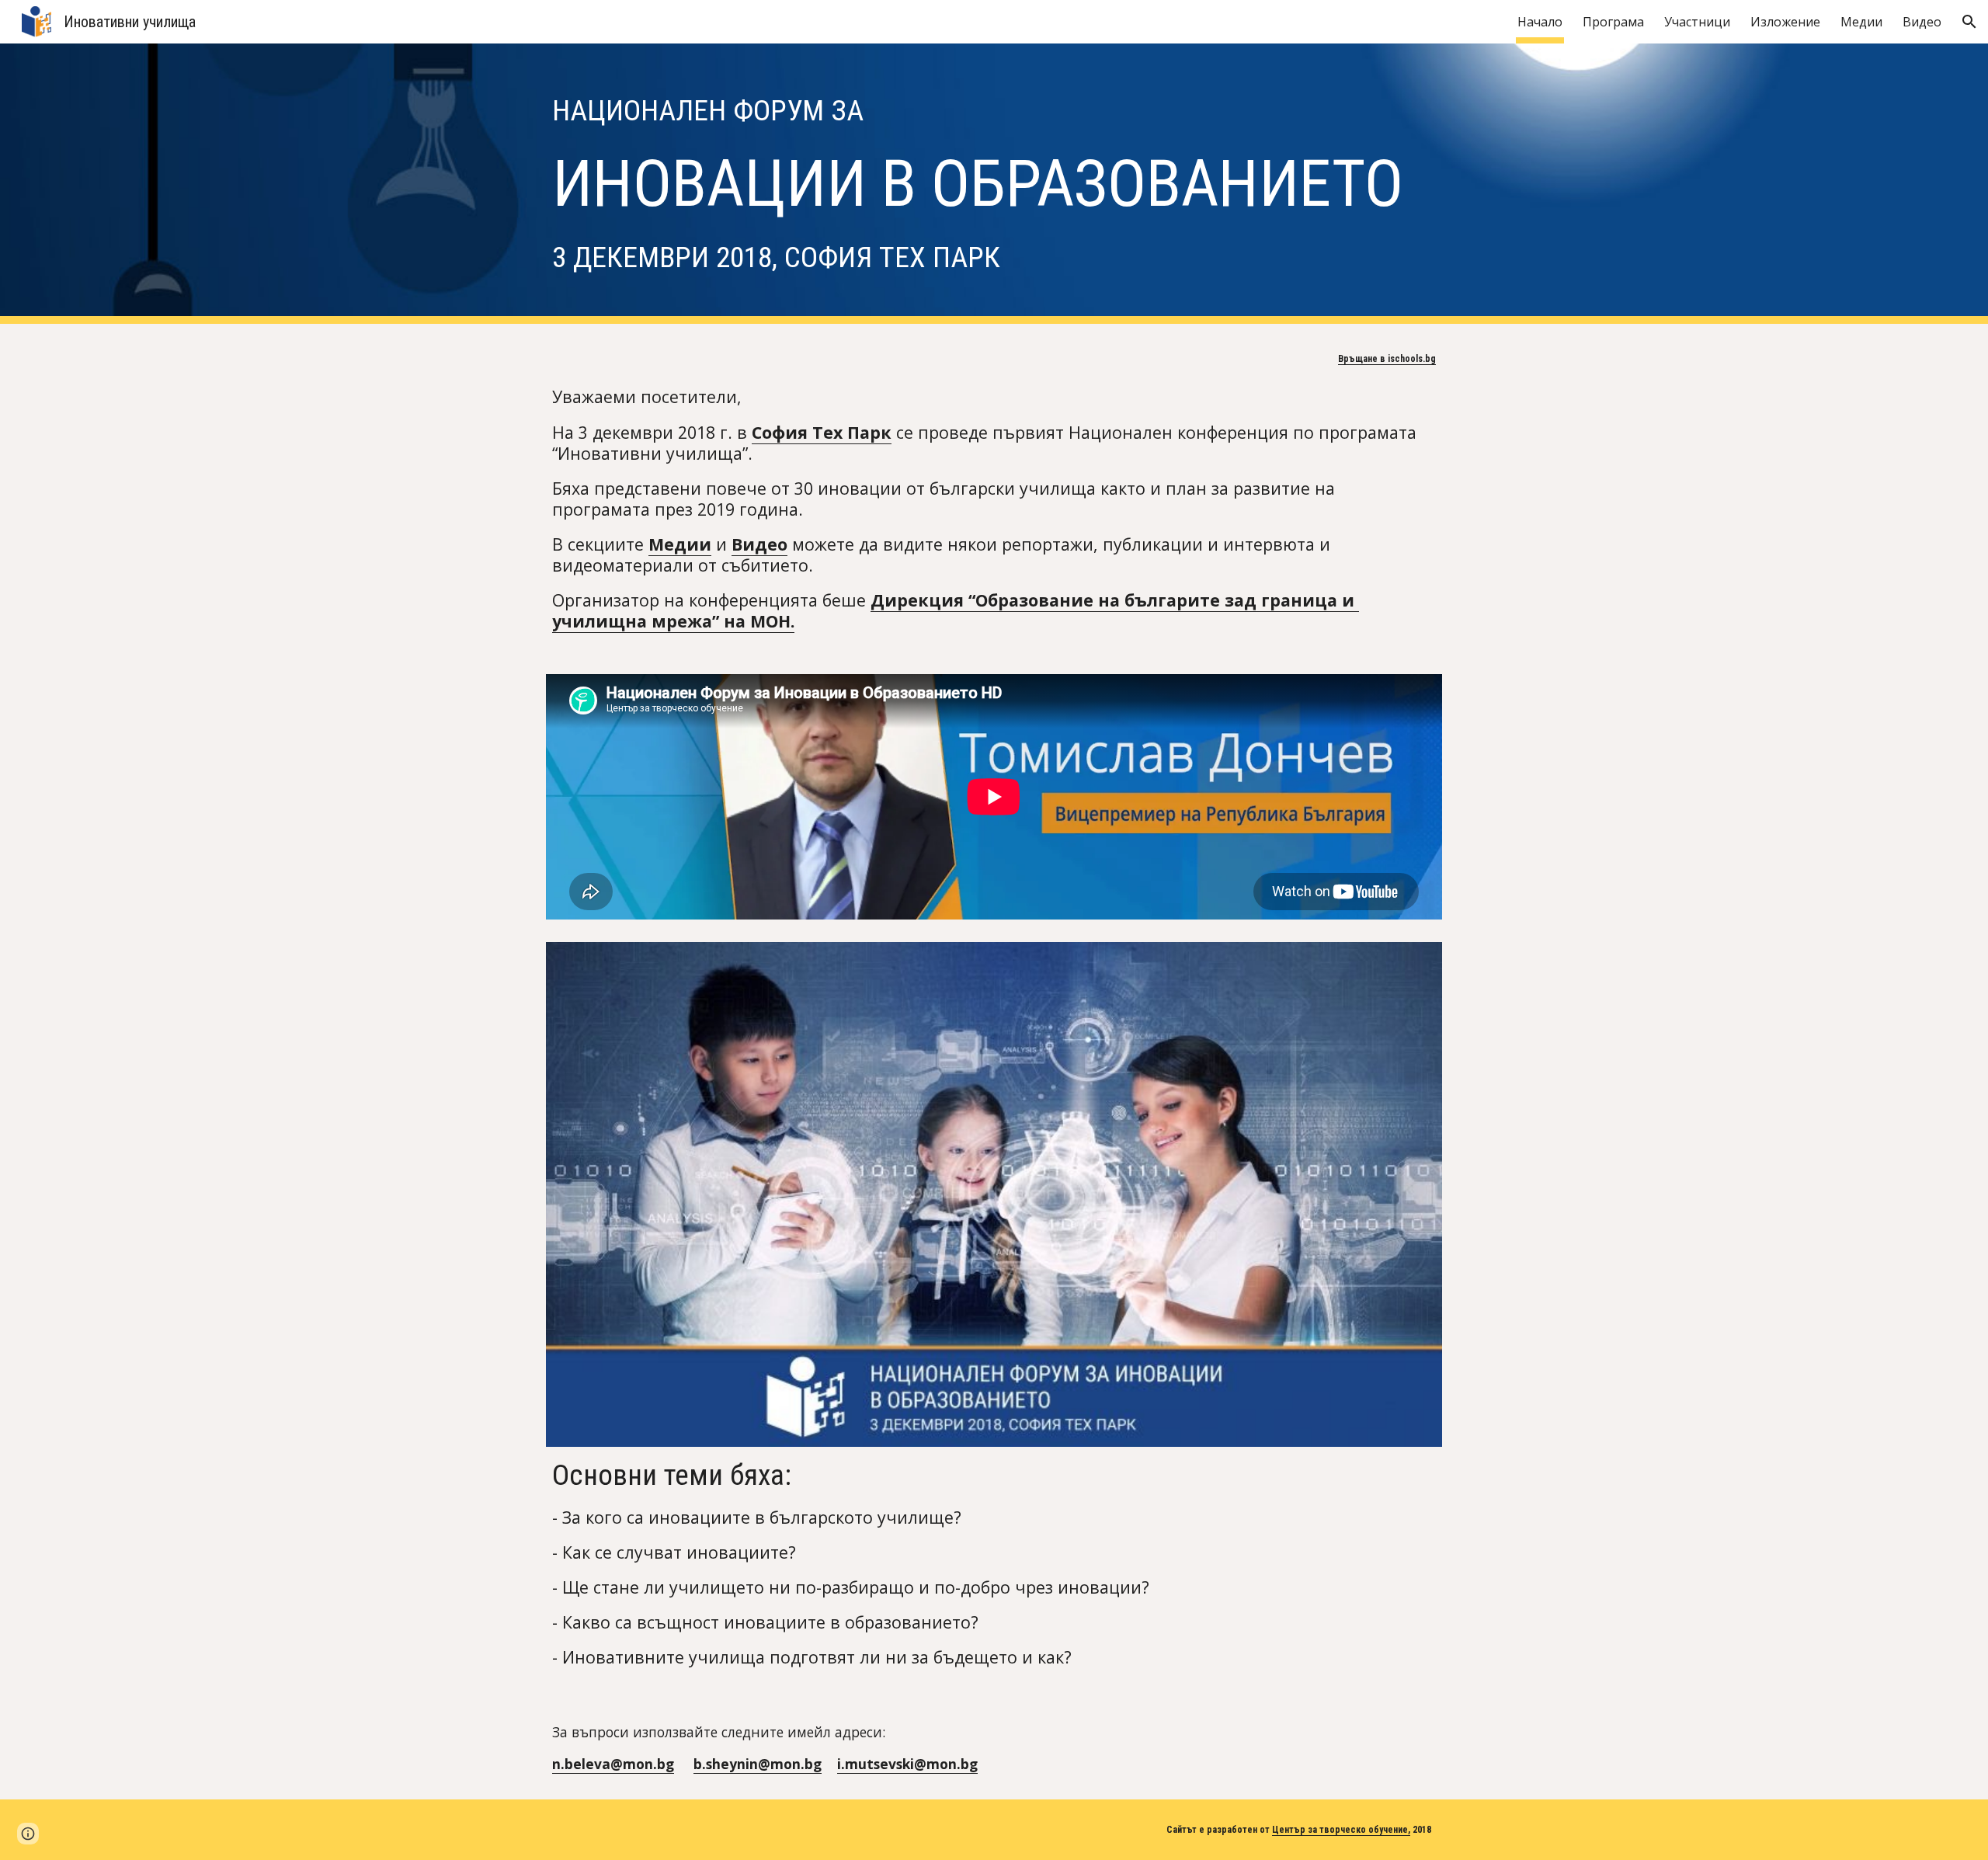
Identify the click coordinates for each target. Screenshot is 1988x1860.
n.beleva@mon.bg (613, 1764)
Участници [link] (1697, 22)
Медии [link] (1861, 22)
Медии (680, 544)
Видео (759, 544)
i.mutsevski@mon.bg (907, 1764)
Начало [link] (1540, 22)
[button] (1969, 22)
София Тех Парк (822, 432)
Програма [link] (1613, 22)
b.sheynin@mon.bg (758, 1764)
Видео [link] (1922, 22)
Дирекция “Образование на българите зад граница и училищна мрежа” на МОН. (956, 610)
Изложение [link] (1785, 22)
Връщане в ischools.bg (1387, 359)
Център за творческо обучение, (1341, 1830)
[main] (994, 184)
